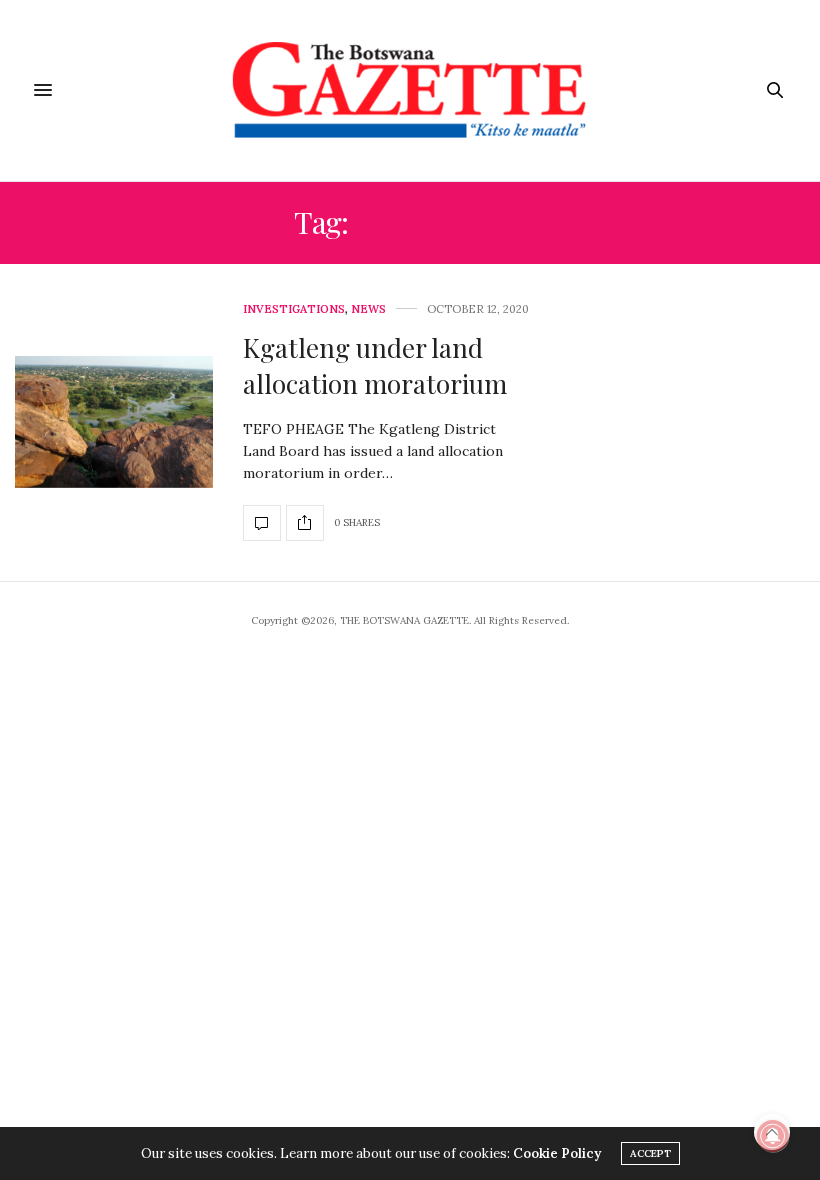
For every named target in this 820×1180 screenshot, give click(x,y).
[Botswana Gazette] (410, 90)
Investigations (294, 309)
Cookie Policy (557, 1153)
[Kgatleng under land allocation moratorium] (114, 422)
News (368, 309)
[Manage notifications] (773, 1136)
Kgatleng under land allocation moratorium (375, 365)
